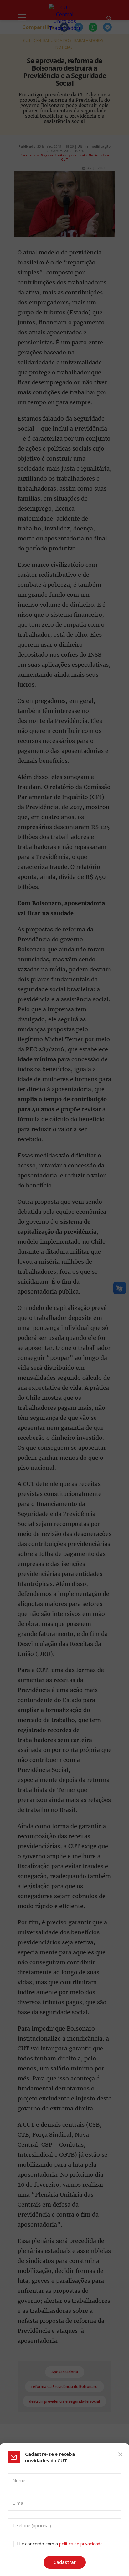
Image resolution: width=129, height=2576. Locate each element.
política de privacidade (81, 2544)
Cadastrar (65, 2562)
